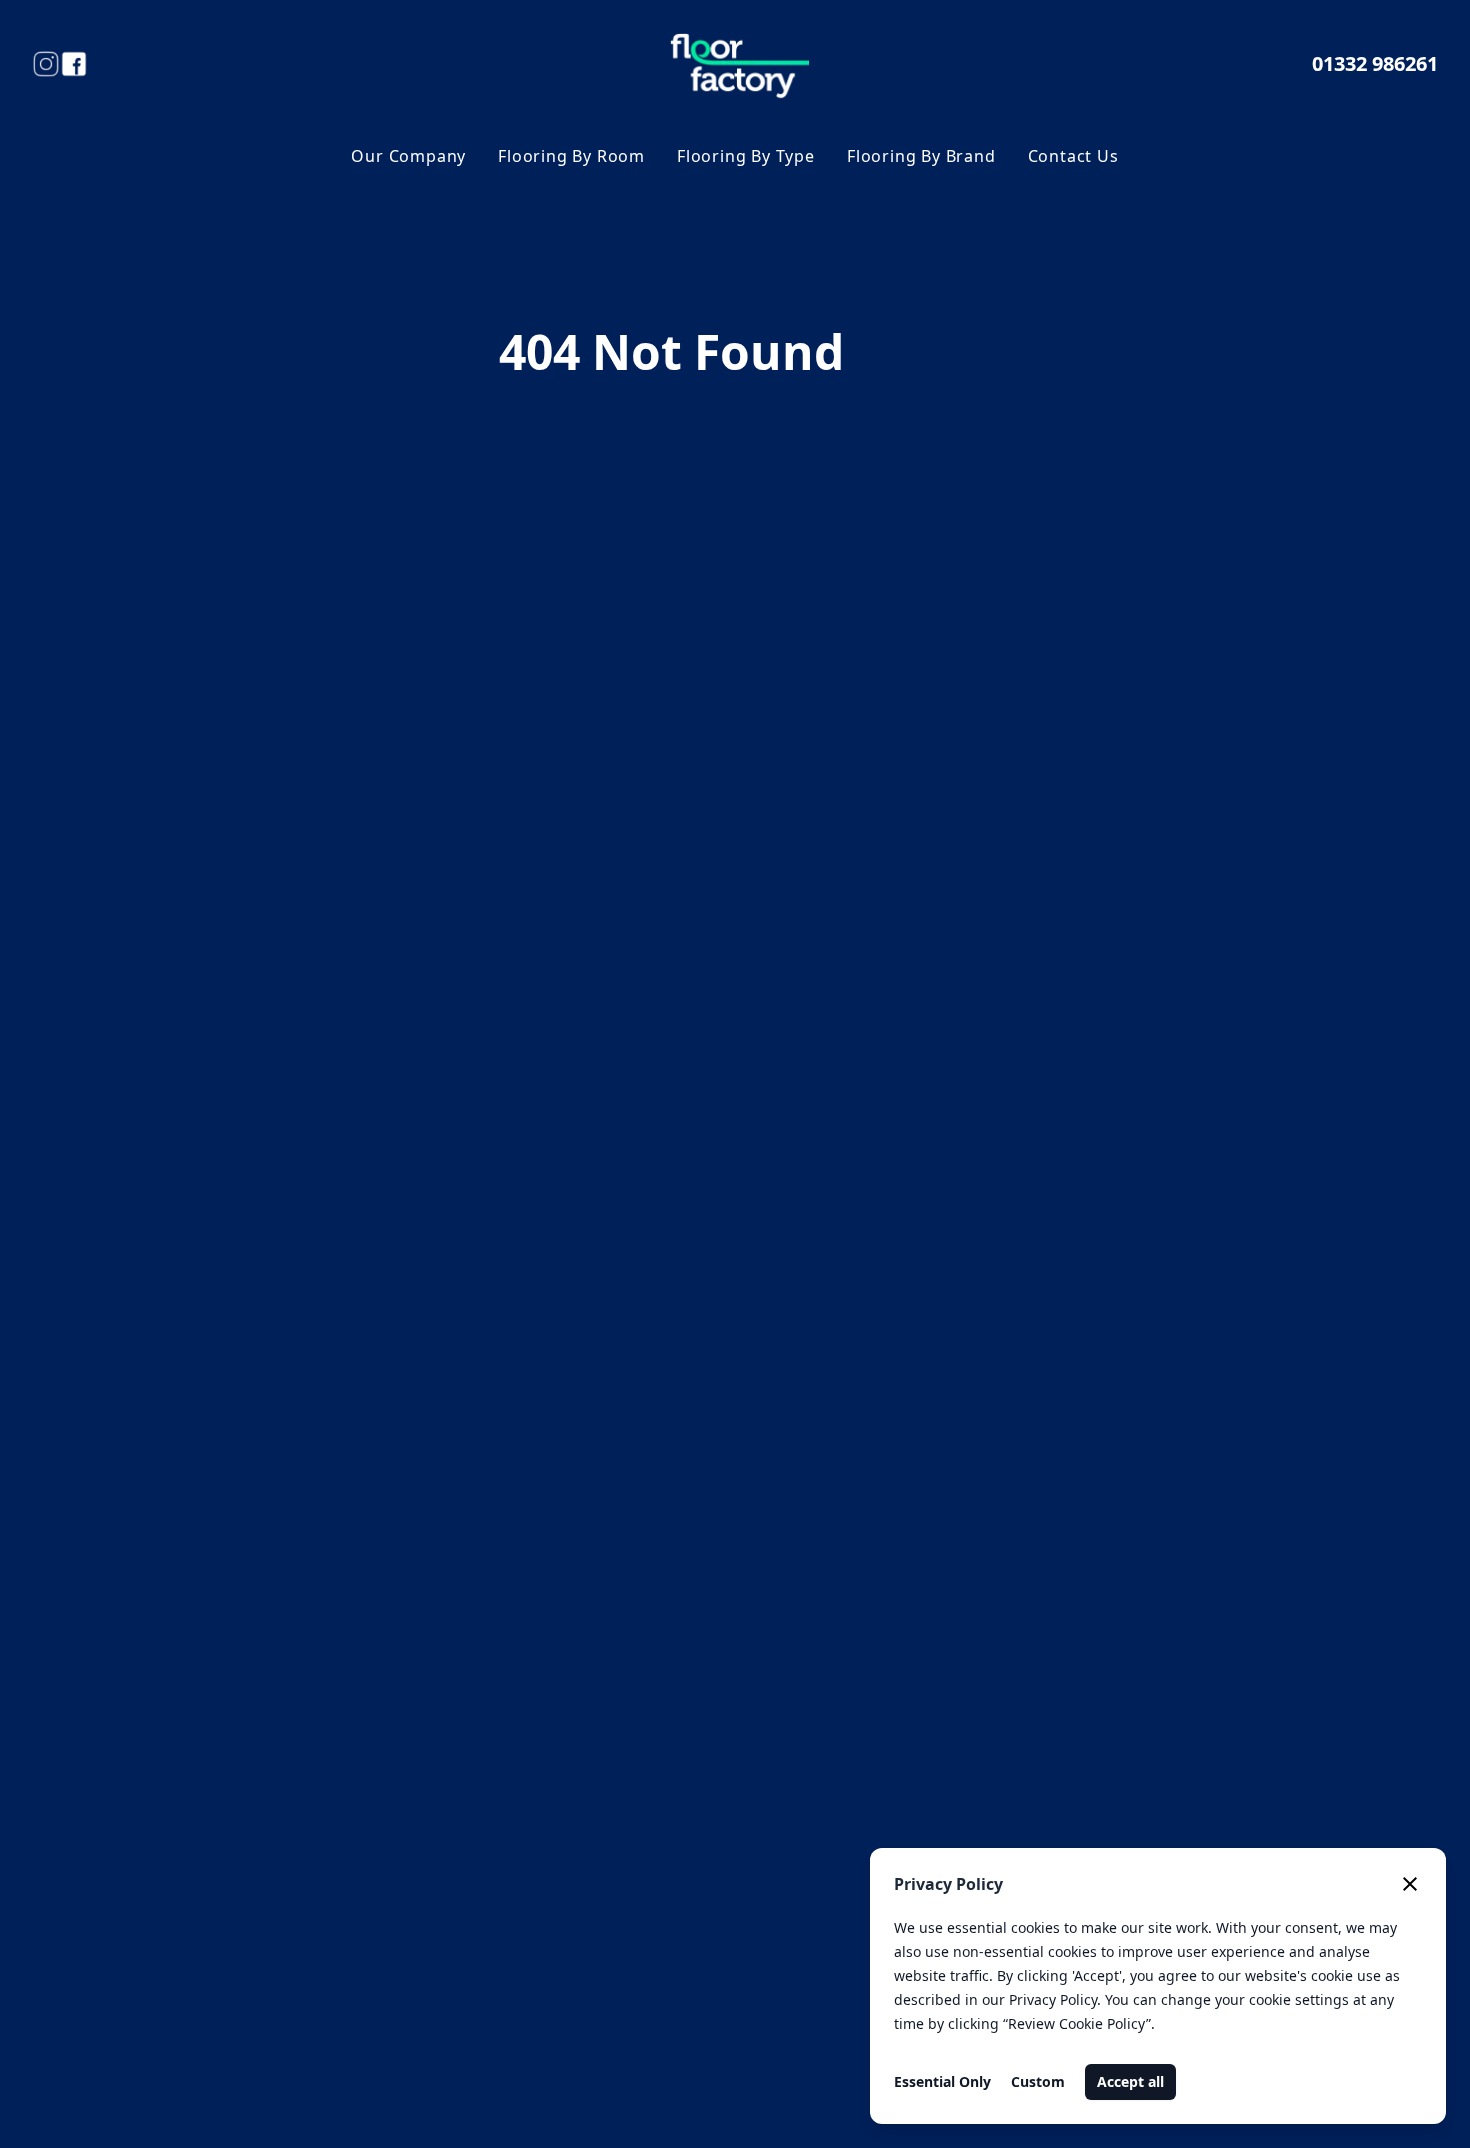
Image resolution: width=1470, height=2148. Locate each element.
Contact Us (1073, 156)
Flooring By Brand (921, 156)
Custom (1038, 2081)
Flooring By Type (746, 156)
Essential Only (942, 2081)
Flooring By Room (571, 156)
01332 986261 (1375, 64)
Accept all (1130, 2081)
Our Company (408, 156)
